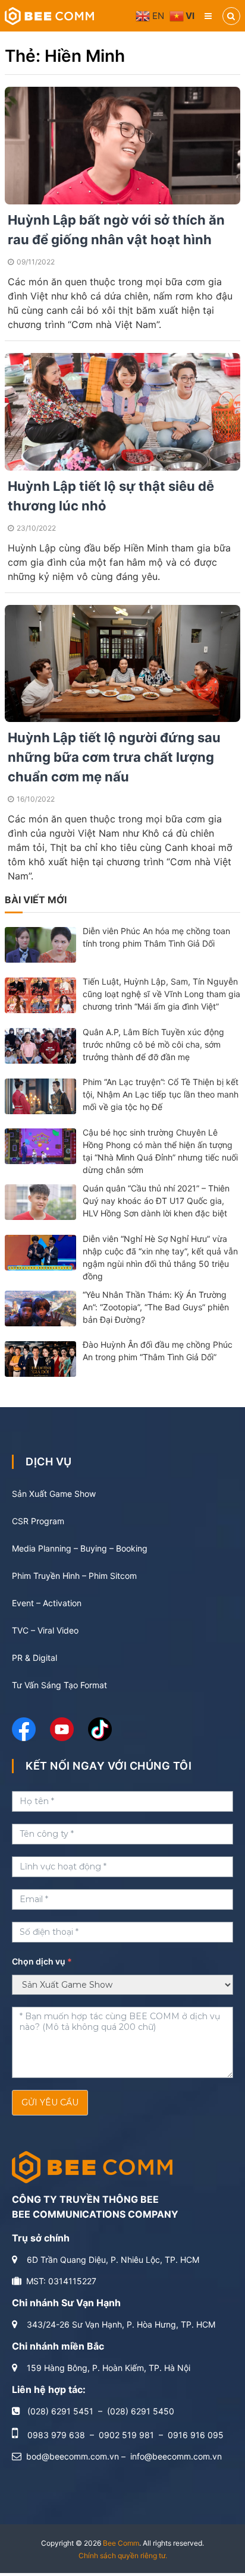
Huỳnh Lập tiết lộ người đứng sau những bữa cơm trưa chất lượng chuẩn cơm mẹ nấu (114, 757)
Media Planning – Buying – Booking (80, 1548)
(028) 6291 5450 (141, 2411)
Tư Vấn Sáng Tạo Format (59, 1685)
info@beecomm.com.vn (176, 2456)
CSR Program (38, 1521)
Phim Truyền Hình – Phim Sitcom (74, 1576)
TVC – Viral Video (45, 1630)
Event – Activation (47, 1603)
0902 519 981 (126, 2435)
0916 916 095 (196, 2435)
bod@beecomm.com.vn (73, 2456)
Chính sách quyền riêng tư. (123, 2555)
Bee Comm (121, 2543)
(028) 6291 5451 (60, 2411)
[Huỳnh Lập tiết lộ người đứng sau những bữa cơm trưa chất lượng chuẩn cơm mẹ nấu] (122, 662)
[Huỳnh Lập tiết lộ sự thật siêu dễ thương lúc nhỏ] (122, 410)
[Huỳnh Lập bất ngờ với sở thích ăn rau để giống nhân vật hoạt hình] (122, 145)
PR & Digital (34, 1658)
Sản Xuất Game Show (54, 1494)
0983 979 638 (56, 2435)
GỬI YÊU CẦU (50, 2102)
